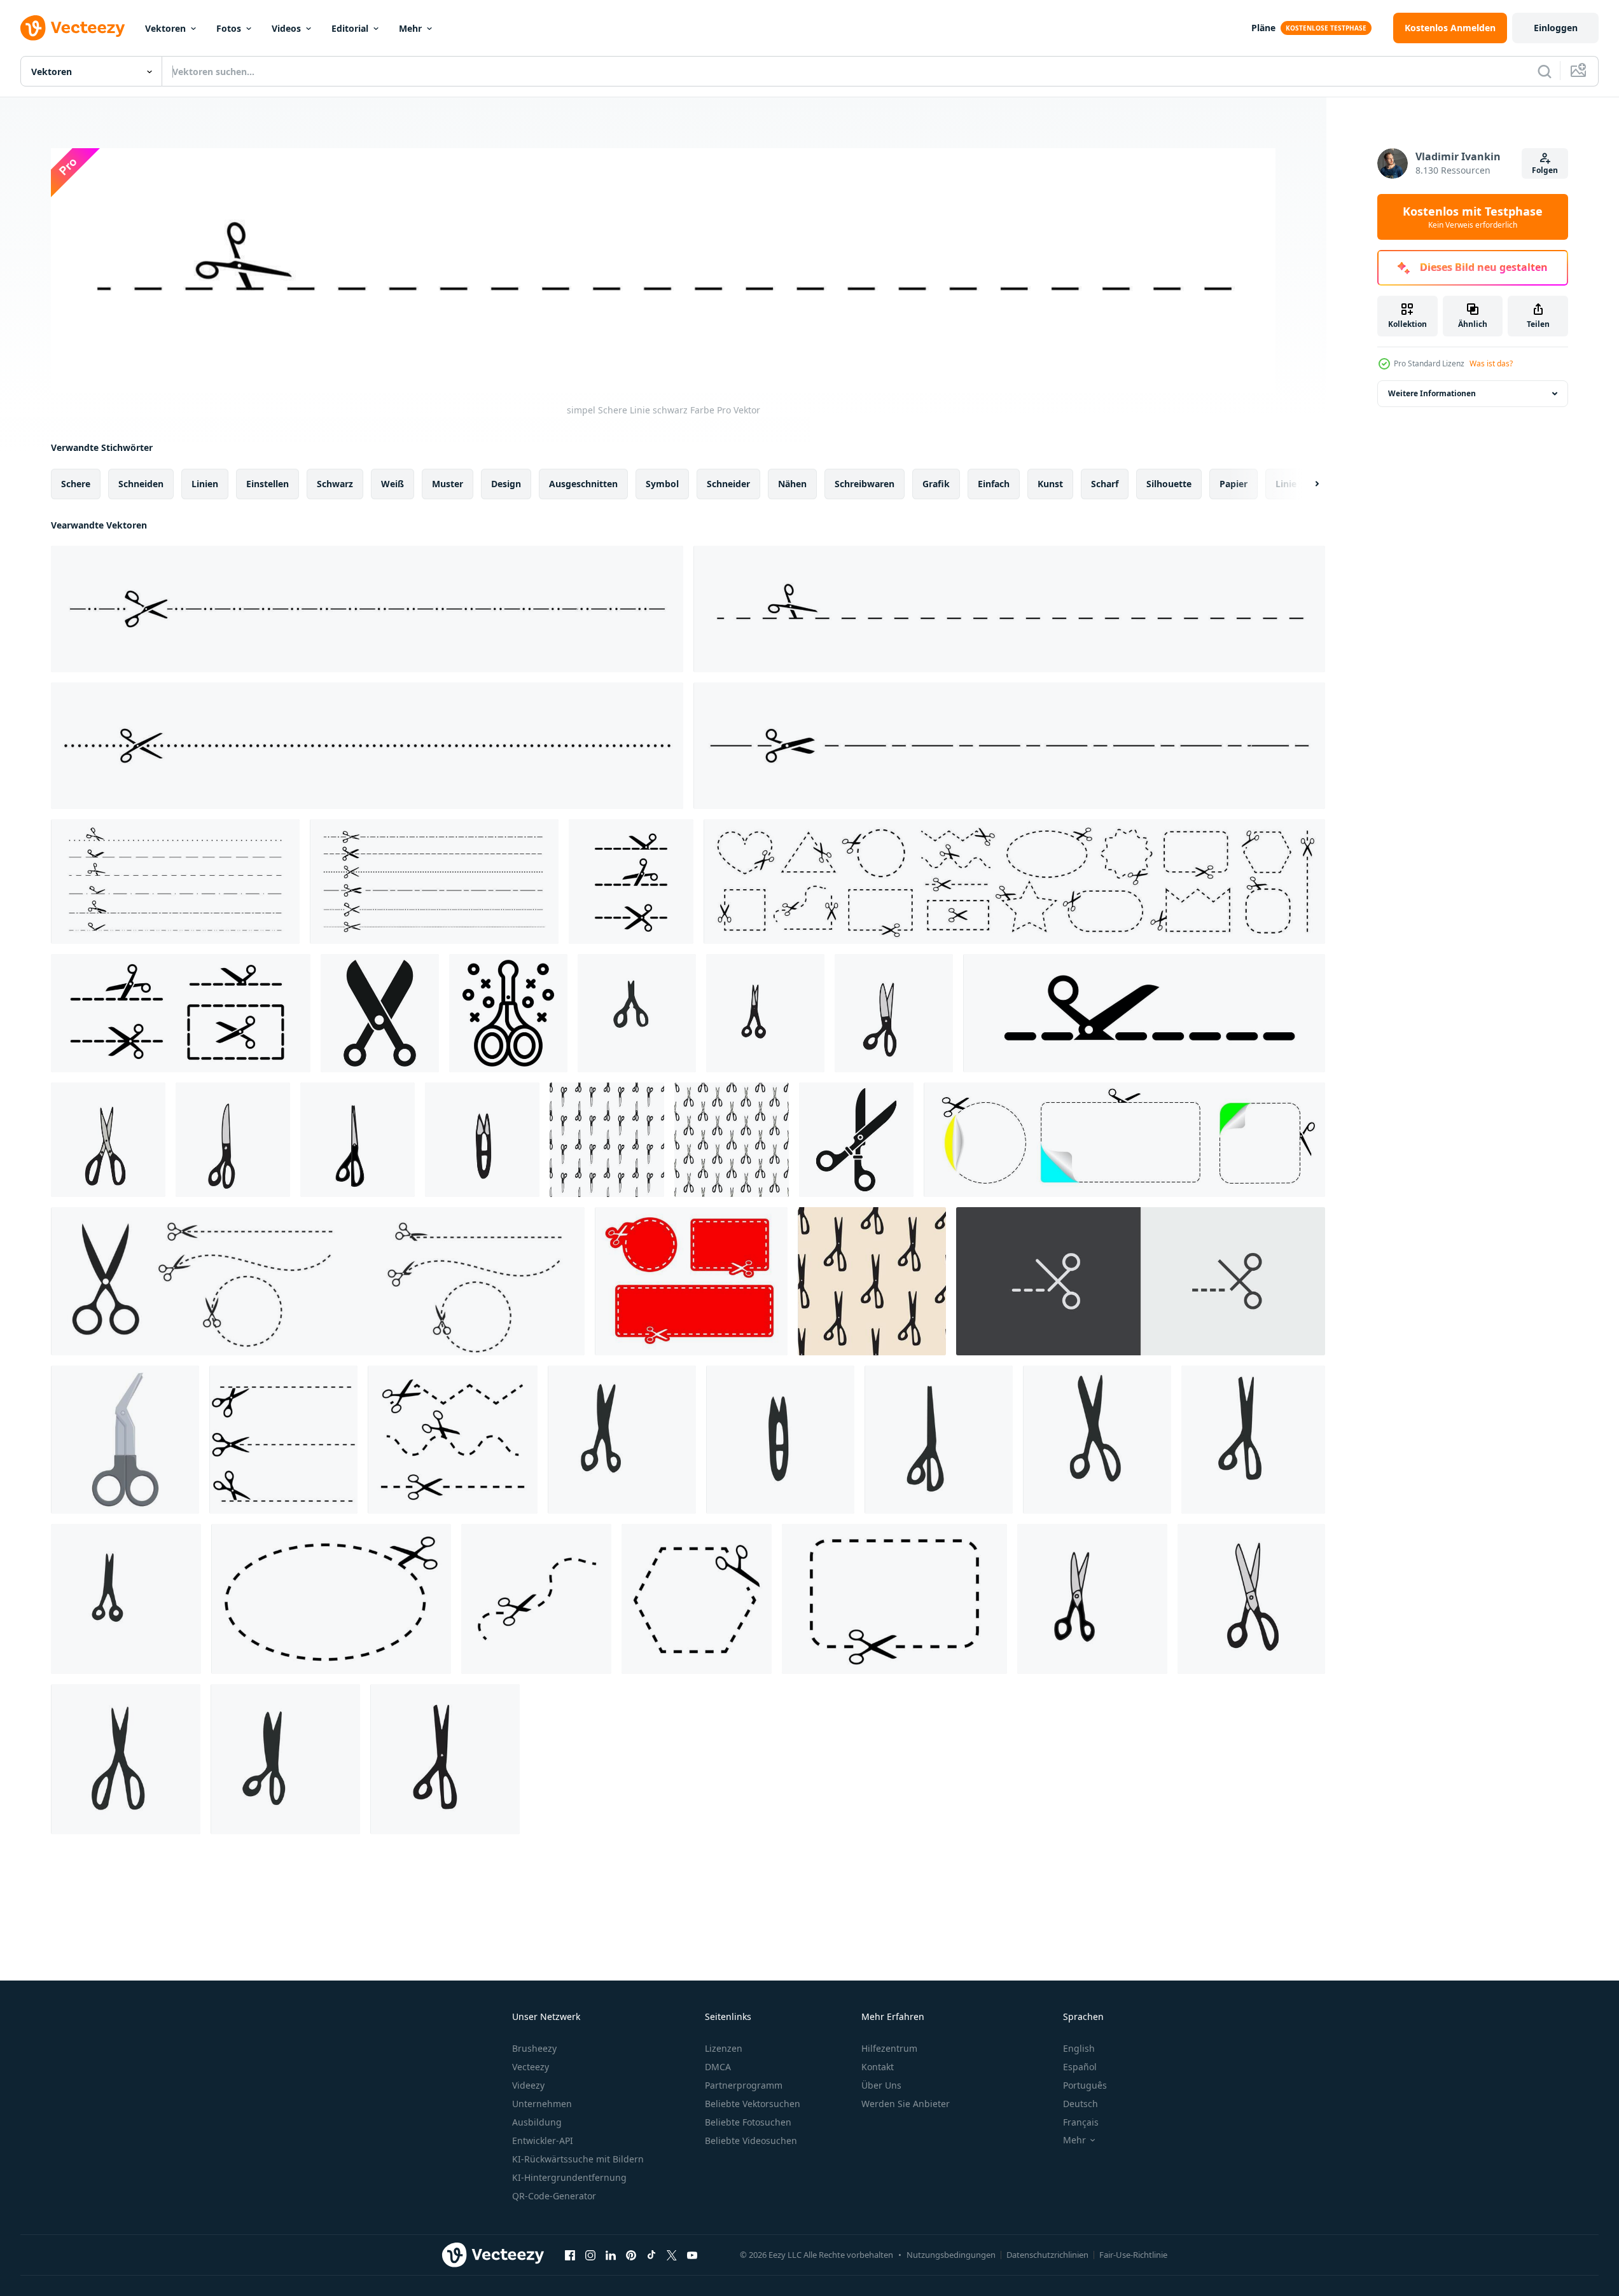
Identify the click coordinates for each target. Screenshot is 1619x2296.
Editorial (350, 28)
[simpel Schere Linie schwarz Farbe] (367, 609)
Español (1080, 2067)
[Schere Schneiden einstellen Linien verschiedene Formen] (1014, 882)
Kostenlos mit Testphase (1473, 217)
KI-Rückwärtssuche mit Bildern (578, 2159)
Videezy (528, 2085)
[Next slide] (1306, 484)
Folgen (1545, 170)
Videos (286, 28)
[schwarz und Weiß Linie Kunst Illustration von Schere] (508, 1013)
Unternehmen (542, 2104)
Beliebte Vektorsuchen (753, 2104)
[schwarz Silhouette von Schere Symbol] (856, 1140)
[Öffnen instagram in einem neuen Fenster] (590, 2255)
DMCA (718, 2067)
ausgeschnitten (583, 484)
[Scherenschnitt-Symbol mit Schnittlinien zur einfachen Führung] (1141, 1281)
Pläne (1263, 28)
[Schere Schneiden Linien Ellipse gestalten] (331, 1599)
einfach (994, 484)
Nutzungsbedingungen (951, 2255)
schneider (728, 484)
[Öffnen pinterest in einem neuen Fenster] (631, 2255)
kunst (1050, 484)
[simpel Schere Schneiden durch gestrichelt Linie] (367, 746)
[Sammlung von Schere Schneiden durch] (175, 882)
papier (1233, 484)
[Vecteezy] (73, 28)
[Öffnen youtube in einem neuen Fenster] (692, 2255)
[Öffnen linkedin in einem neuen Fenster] (611, 2255)
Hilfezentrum (889, 2048)
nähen (792, 484)
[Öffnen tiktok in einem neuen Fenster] (651, 2255)
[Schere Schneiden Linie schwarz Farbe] (1144, 1013)
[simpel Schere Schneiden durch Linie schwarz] (1009, 746)
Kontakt (878, 2067)
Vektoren (165, 28)
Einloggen (1556, 28)
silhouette (1169, 484)
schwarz (335, 484)
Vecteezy (531, 2067)
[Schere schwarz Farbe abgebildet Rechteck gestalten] (894, 1599)
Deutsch (1080, 2104)
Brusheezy (534, 2048)
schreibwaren (865, 484)
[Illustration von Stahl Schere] (125, 1440)
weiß (393, 484)
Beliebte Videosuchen (751, 2140)
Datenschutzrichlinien (1047, 2255)
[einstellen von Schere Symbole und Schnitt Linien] (181, 1013)
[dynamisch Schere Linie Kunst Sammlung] (453, 1440)
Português (1085, 2085)
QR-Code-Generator (554, 2196)
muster (448, 484)
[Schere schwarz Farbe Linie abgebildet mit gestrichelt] (536, 1599)
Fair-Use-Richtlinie (1133, 2255)
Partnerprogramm (744, 2085)
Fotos (229, 28)
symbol (662, 484)
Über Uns (881, 2085)
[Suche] (1545, 71)
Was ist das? (1491, 363)
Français (1081, 2122)
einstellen (268, 484)
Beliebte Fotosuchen (748, 2122)
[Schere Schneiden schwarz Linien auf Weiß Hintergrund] (631, 882)
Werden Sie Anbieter (906, 2104)
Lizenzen (724, 2048)
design (506, 484)
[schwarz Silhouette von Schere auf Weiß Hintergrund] (380, 1013)
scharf (1105, 484)
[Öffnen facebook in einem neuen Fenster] (570, 2255)
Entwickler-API (543, 2140)
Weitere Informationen (1432, 393)
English (1079, 2048)
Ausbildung (537, 2122)
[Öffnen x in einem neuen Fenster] (672, 2255)
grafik (936, 484)
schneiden (141, 484)
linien (205, 484)
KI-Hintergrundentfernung (569, 2177)
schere (76, 484)
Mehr (410, 28)
